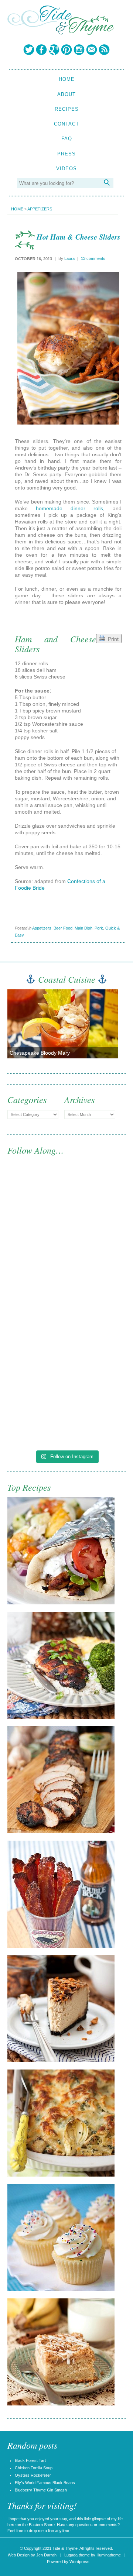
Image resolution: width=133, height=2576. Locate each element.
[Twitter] (29, 49)
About (66, 94)
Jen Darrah (46, 2555)
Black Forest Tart (30, 2460)
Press (66, 154)
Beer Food (63, 928)
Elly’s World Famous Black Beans (45, 2483)
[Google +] (54, 49)
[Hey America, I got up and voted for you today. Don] (66, 1273)
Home (67, 79)
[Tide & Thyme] (61, 33)
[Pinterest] (66, 49)
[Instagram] (79, 49)
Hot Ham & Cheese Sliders (79, 237)
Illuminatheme (109, 2555)
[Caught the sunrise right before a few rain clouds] (66, 1411)
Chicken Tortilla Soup (34, 2468)
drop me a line (41, 2531)
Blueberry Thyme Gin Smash (41, 2490)
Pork (99, 928)
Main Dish (83, 928)
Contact (66, 124)
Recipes (67, 109)
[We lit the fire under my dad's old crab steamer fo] (66, 1204)
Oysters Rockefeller (33, 2475)
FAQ (67, 139)
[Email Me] (92, 49)
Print (112, 639)
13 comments (93, 258)
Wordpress (79, 2562)
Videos (66, 169)
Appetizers (40, 209)
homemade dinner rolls (69, 508)
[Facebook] (41, 49)
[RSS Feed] (104, 49)
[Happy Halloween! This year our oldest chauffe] (66, 1342)
